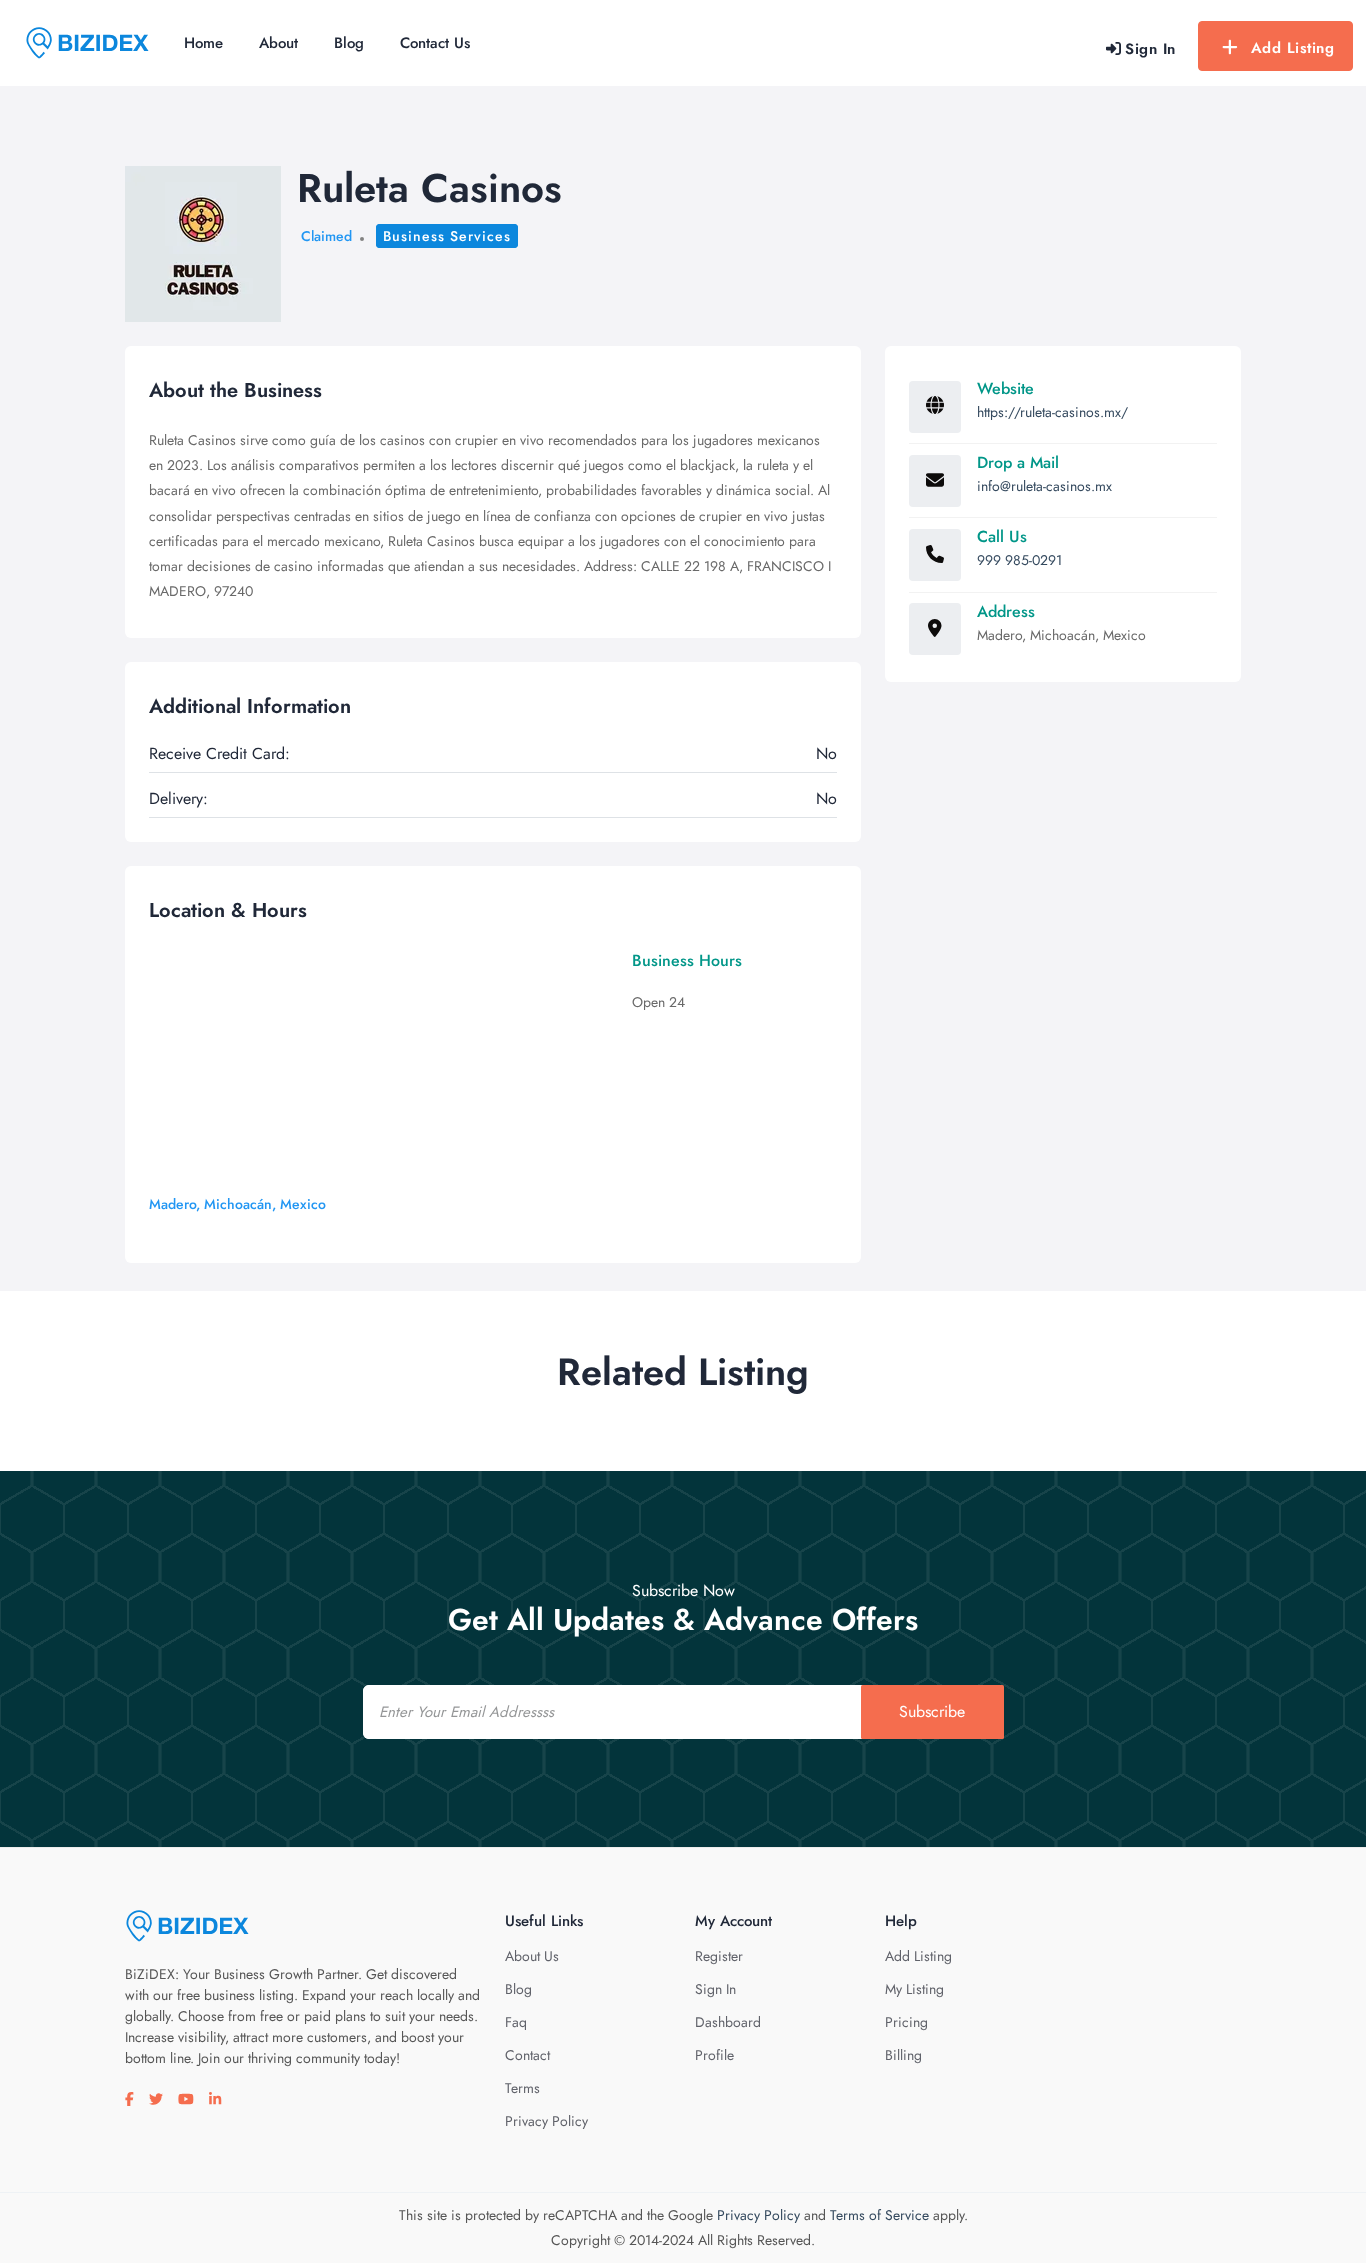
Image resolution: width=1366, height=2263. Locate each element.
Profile (714, 2055)
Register (719, 1956)
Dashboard (728, 2022)
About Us (532, 1956)
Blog (349, 43)
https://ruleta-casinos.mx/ (1052, 412)
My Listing (914, 1989)
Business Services (447, 236)
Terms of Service (879, 2215)
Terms (522, 2088)
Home (203, 43)
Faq (516, 2022)
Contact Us (435, 43)
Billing (903, 2055)
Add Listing (1293, 48)
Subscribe (932, 1711)
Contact (527, 2055)
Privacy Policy (546, 2121)
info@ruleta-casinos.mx (1044, 486)
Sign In (715, 1989)
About (278, 43)
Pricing (906, 2022)
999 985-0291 (1019, 560)
